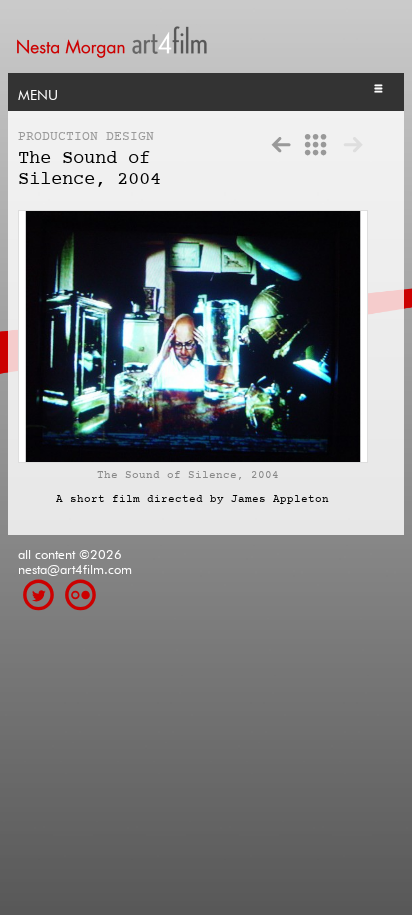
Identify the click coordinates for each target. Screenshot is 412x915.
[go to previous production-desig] (280, 144)
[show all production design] (315, 144)
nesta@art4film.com (75, 567)
